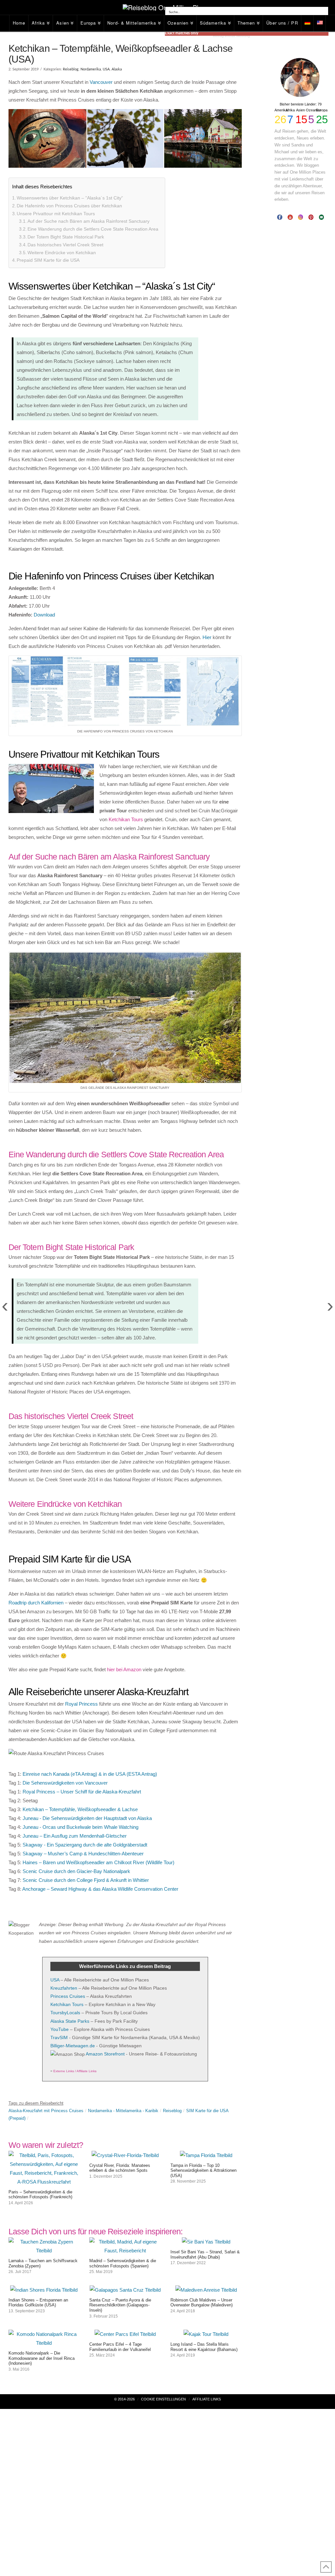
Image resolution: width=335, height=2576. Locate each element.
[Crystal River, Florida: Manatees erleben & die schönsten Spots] (125, 2155)
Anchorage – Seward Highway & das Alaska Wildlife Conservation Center (100, 1889)
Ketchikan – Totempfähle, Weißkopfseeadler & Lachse (80, 1809)
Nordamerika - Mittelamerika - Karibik (123, 2111)
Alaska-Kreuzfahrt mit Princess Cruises (46, 2111)
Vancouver (101, 82)
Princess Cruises (68, 1996)
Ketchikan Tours (126, 819)
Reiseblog (71, 69)
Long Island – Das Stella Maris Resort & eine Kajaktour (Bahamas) (204, 2347)
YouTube (60, 2029)
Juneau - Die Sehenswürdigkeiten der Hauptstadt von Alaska (87, 1818)
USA (106, 69)
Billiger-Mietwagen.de (73, 2046)
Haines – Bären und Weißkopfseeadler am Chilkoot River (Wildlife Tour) (98, 1862)
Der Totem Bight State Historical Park (66, 237)
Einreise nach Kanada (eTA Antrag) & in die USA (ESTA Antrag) (90, 1774)
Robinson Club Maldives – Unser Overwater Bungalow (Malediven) (202, 2303)
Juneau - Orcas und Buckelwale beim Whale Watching (80, 1827)
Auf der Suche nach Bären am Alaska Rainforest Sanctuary (88, 221)
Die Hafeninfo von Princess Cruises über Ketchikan (69, 206)
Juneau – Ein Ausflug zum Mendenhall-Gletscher (75, 1836)
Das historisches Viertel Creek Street (65, 245)
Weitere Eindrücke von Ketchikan (62, 253)
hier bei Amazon (124, 1669)
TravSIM (59, 2037)
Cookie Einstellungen (163, 2399)
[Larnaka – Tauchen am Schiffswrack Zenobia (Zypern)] (44, 2251)
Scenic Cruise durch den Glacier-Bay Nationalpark (76, 1871)
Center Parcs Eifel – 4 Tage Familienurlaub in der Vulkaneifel (120, 2347)
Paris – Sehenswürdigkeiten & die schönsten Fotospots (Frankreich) (40, 2195)
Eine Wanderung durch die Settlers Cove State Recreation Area (93, 229)
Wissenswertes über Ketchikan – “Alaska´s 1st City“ (70, 198)
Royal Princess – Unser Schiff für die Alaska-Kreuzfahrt (82, 1792)
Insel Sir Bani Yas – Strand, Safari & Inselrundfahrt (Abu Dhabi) (205, 2254)
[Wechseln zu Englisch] (320, 23)
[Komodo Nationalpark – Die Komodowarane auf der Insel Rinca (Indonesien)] (44, 2343)
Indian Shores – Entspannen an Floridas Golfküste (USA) (38, 2303)
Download (44, 615)
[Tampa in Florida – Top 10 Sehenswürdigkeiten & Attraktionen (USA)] (206, 2155)
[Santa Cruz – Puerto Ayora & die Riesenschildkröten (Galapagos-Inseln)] (125, 2290)
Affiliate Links (207, 2399)
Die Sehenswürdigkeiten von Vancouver (65, 1783)
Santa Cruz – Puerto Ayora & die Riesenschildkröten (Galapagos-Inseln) (120, 2305)
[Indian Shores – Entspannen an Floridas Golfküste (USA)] (44, 2290)
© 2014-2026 (124, 2399)
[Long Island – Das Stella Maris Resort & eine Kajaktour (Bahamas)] (206, 2334)
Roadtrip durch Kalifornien (36, 1603)
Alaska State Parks (70, 2021)
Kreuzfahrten (64, 1988)
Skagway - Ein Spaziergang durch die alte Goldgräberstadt (85, 1845)
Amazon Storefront (105, 2054)
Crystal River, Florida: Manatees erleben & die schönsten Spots (120, 2168)
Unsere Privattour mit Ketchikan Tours (56, 214)
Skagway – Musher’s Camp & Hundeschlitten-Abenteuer (83, 1854)
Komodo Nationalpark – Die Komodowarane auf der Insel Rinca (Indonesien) (42, 2358)
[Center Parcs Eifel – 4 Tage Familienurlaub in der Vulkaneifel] (125, 2334)
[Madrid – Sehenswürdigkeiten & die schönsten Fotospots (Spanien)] (125, 2251)
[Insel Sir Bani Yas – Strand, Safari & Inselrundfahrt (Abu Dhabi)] (206, 2242)
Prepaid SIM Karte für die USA (48, 260)
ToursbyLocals (65, 2013)
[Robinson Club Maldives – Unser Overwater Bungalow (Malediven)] (206, 2290)
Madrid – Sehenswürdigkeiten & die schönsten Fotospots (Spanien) (123, 2263)
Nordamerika (91, 69)
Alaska (117, 69)
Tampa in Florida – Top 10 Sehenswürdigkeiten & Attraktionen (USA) (203, 2170)
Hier (207, 637)
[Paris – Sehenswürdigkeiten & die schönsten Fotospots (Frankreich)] (44, 2182)
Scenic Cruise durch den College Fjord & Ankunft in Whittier (86, 1880)
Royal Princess (81, 1704)
